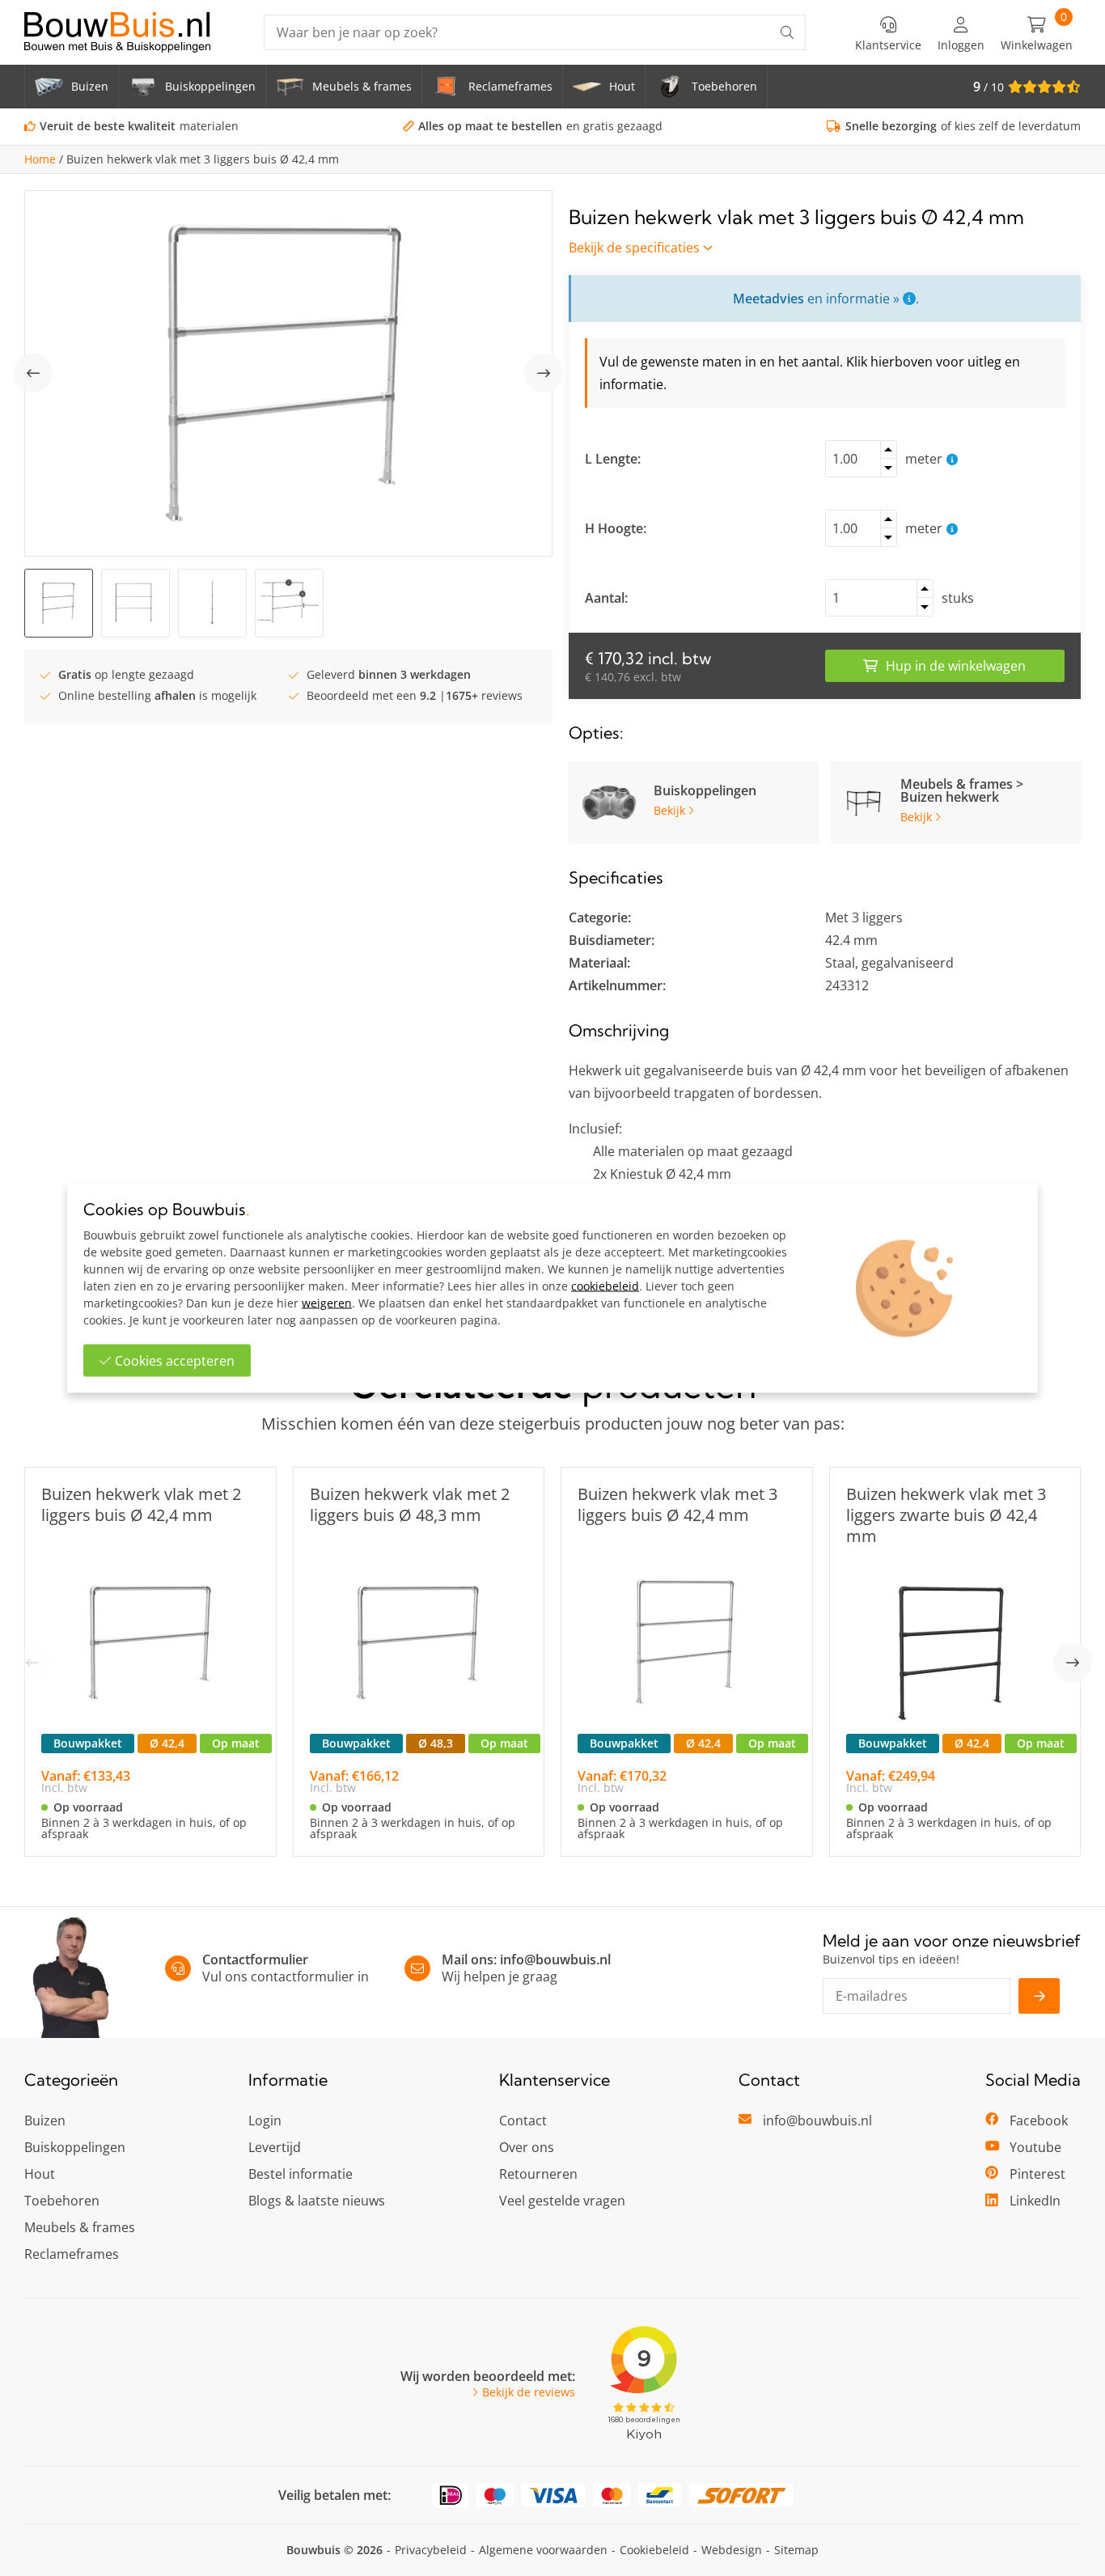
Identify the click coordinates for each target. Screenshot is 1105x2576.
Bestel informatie (301, 2174)
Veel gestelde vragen (562, 2201)
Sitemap (796, 2550)
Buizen (45, 2121)
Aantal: (606, 598)
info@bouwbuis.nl (555, 1960)
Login (265, 2121)
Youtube (1035, 2147)
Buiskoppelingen (75, 2147)
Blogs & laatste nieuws (317, 2201)
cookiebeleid (605, 1286)
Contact (523, 2121)
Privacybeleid (431, 2550)
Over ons (527, 2147)
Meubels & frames (80, 2227)
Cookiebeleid (654, 2550)
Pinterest (1037, 2174)
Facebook (1039, 2121)
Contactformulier (255, 1960)
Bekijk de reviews (529, 2392)
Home (40, 159)
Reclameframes (72, 2254)
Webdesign (732, 2550)
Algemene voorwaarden (543, 2550)
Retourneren (538, 2174)
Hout (40, 2174)
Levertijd (275, 2147)
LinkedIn (1035, 2201)
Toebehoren (62, 2201)
